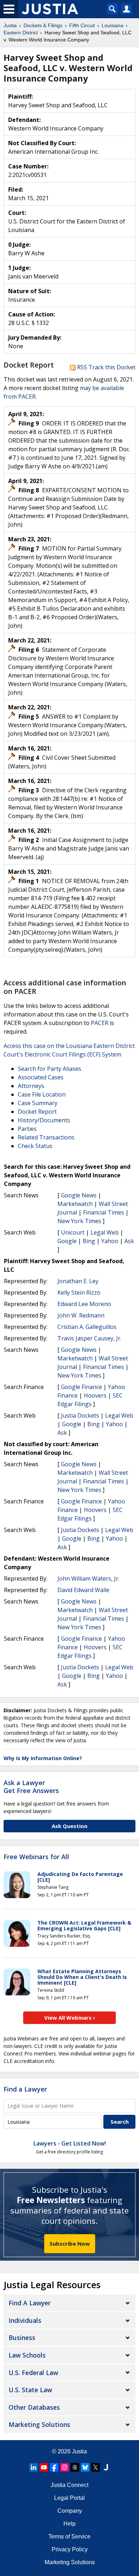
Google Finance (81, 1387)
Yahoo (110, 1241)
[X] (96, 2467)
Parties (27, 1129)
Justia (79, 2451)
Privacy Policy (70, 2549)
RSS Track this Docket (105, 367)
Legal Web (105, 1232)
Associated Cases (41, 1077)
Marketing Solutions (39, 2424)
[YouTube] (44, 2467)
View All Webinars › (70, 2018)
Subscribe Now (70, 2243)
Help (69, 2524)
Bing (89, 1241)
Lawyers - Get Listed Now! (70, 2143)
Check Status (35, 1146)
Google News (79, 1195)
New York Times (79, 1221)
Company (70, 2511)
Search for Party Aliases (50, 1069)
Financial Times (104, 1212)
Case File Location (42, 1094)
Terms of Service (69, 2536)
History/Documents (44, 1120)
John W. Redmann (81, 1315)
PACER (100, 1023)
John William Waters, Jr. (88, 1578)
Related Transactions (46, 1137)
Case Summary (38, 1103)
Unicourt (73, 1232)
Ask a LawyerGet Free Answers (31, 1787)
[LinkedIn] (34, 2467)
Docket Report (37, 1112)
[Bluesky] (85, 2467)
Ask (129, 1241)
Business (22, 2338)
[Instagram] (65, 2467)
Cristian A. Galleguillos (87, 1327)
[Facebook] (54, 2467)
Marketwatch (75, 1204)
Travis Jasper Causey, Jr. (89, 1338)
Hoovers (95, 1395)
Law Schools (27, 2355)
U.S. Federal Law (33, 2373)
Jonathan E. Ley (78, 1281)
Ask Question (69, 1826)
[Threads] (75, 2467)
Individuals (25, 2320)
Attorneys (31, 1086)
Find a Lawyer (25, 2089)
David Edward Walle (83, 1590)
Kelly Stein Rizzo (79, 1292)
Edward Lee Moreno (84, 1304)
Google (67, 1241)
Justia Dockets (80, 1415)
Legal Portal (69, 2498)
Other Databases (34, 2407)
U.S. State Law (30, 2390)
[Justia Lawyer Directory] (106, 2467)
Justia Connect (69, 2485)
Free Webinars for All (36, 1857)
